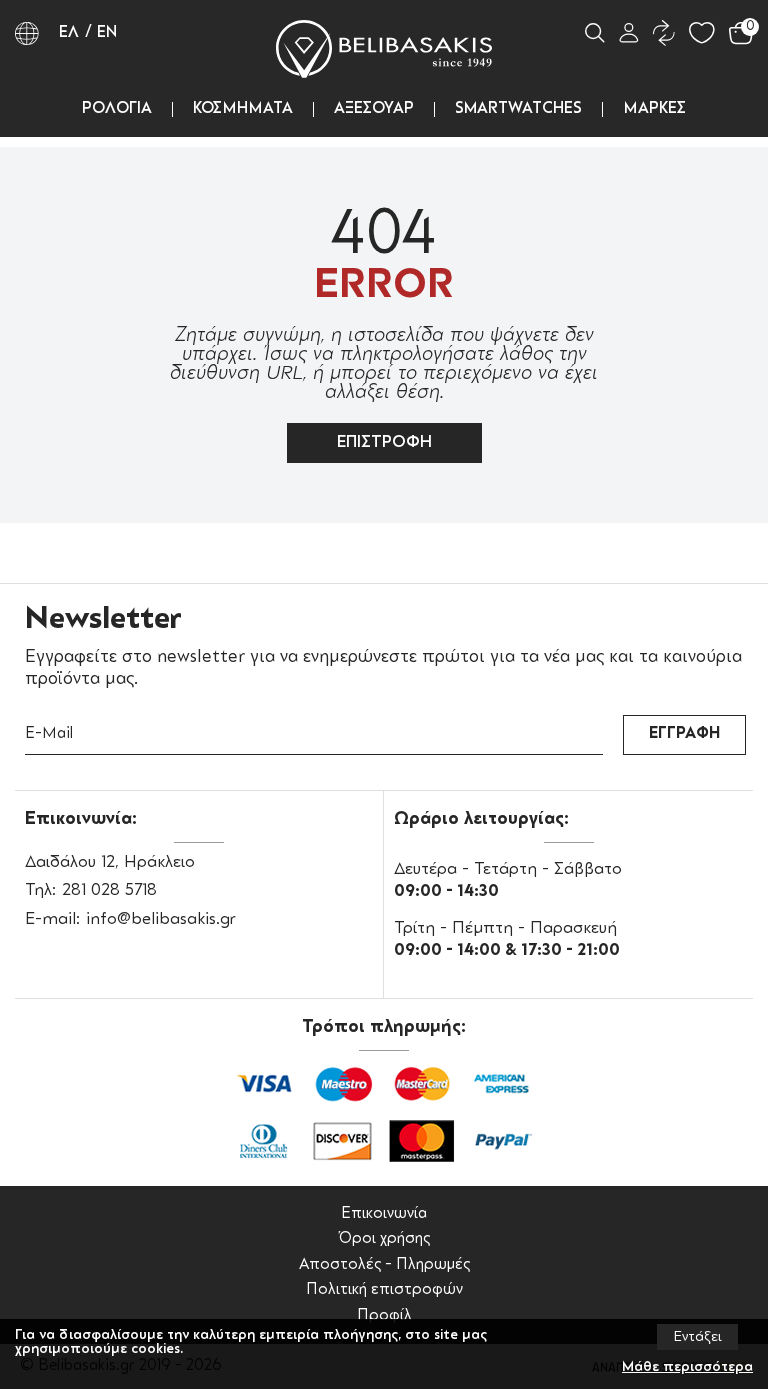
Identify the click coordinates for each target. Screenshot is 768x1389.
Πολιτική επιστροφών (384, 1290)
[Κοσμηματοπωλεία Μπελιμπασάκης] (384, 49)
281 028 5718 (109, 890)
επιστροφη (384, 443)
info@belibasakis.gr (161, 919)
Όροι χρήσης (384, 1239)
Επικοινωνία (384, 1214)
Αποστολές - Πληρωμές (384, 1265)
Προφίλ (384, 1316)
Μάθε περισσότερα (687, 1367)
